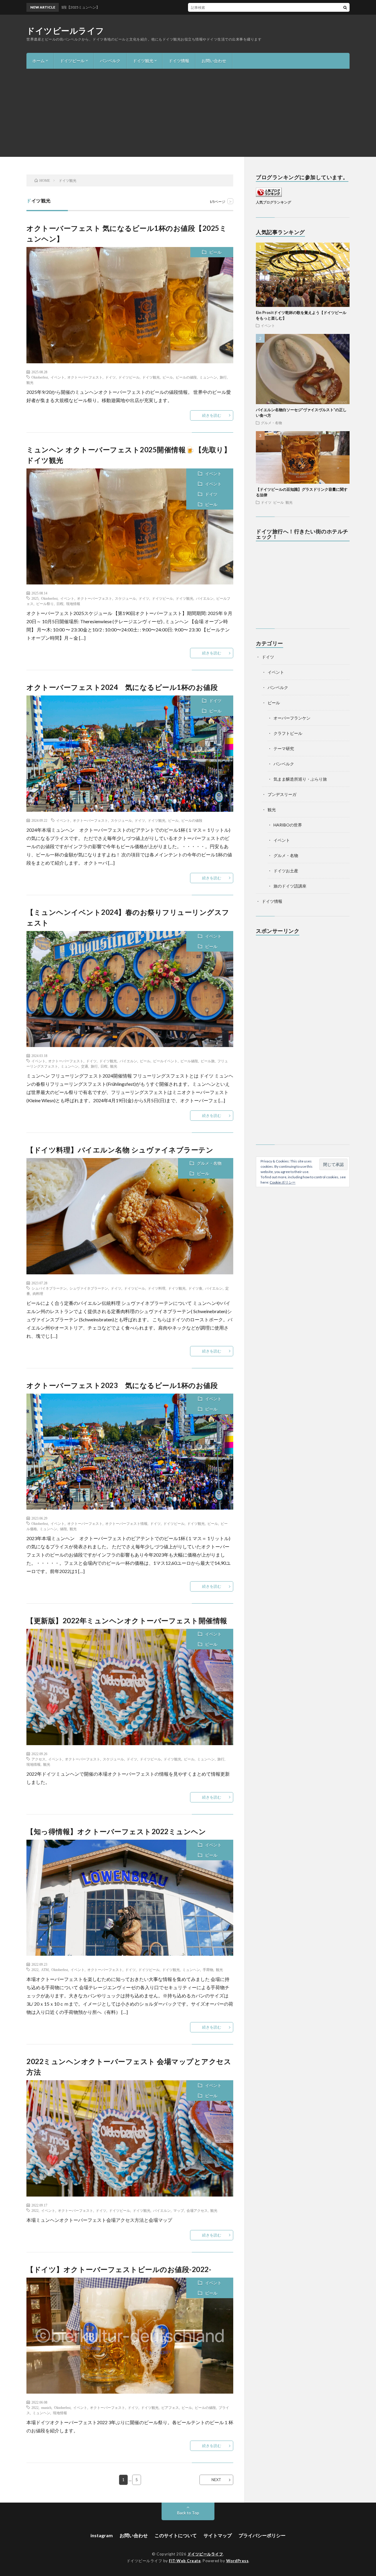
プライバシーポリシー (262, 2535)
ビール (215, 252)
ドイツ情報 (179, 61)
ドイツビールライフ (65, 31)
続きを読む (212, 415)
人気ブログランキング (273, 202)
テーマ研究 (284, 748)
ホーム (38, 61)
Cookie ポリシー (283, 1182)
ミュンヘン (208, 377)
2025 (35, 598)
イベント (58, 377)
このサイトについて (176, 2535)
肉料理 (38, 1293)
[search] (345, 7)
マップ (179, 2210)
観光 (30, 382)
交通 (85, 1066)
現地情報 (73, 604)
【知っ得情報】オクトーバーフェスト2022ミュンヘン (116, 1831)
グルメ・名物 (209, 1163)
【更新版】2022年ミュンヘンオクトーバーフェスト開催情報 (127, 1620)
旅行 (223, 377)
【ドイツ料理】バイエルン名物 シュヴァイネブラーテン (120, 1150)
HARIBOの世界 (288, 825)
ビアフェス (170, 2407)
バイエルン (205, 598)
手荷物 (208, 1970)
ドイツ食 (195, 1288)
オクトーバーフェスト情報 (126, 1523)
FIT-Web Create (185, 2561)
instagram (102, 2535)
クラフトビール (288, 733)
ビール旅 (208, 1061)
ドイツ (110, 377)
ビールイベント (165, 1061)
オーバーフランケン (292, 718)
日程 (60, 604)
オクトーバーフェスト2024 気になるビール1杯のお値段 (122, 687)
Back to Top (188, 2513)
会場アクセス (197, 2210)
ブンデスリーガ (282, 794)
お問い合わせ (214, 61)
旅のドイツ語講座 (290, 886)
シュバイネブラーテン (49, 1288)
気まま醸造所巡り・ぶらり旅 (300, 779)
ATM (45, 1970)
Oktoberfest (40, 377)
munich (46, 2407)
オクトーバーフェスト (85, 377)
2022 (35, 1970)
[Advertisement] (188, 113)
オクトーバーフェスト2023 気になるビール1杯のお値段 (122, 1385)
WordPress (237, 2561)
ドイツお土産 (286, 871)
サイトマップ (218, 2535)
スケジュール (125, 598)
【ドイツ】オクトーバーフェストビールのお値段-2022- (119, 2269)
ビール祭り (45, 604)
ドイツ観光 (143, 61)
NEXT (216, 2480)
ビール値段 (189, 1061)
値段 (63, 1529)
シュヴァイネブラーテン (89, 1288)
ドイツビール (72, 61)
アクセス (38, 1759)
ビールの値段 (186, 377)
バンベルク (110, 61)
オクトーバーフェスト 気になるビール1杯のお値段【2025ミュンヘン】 (229, 7)
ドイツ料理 (157, 1288)
